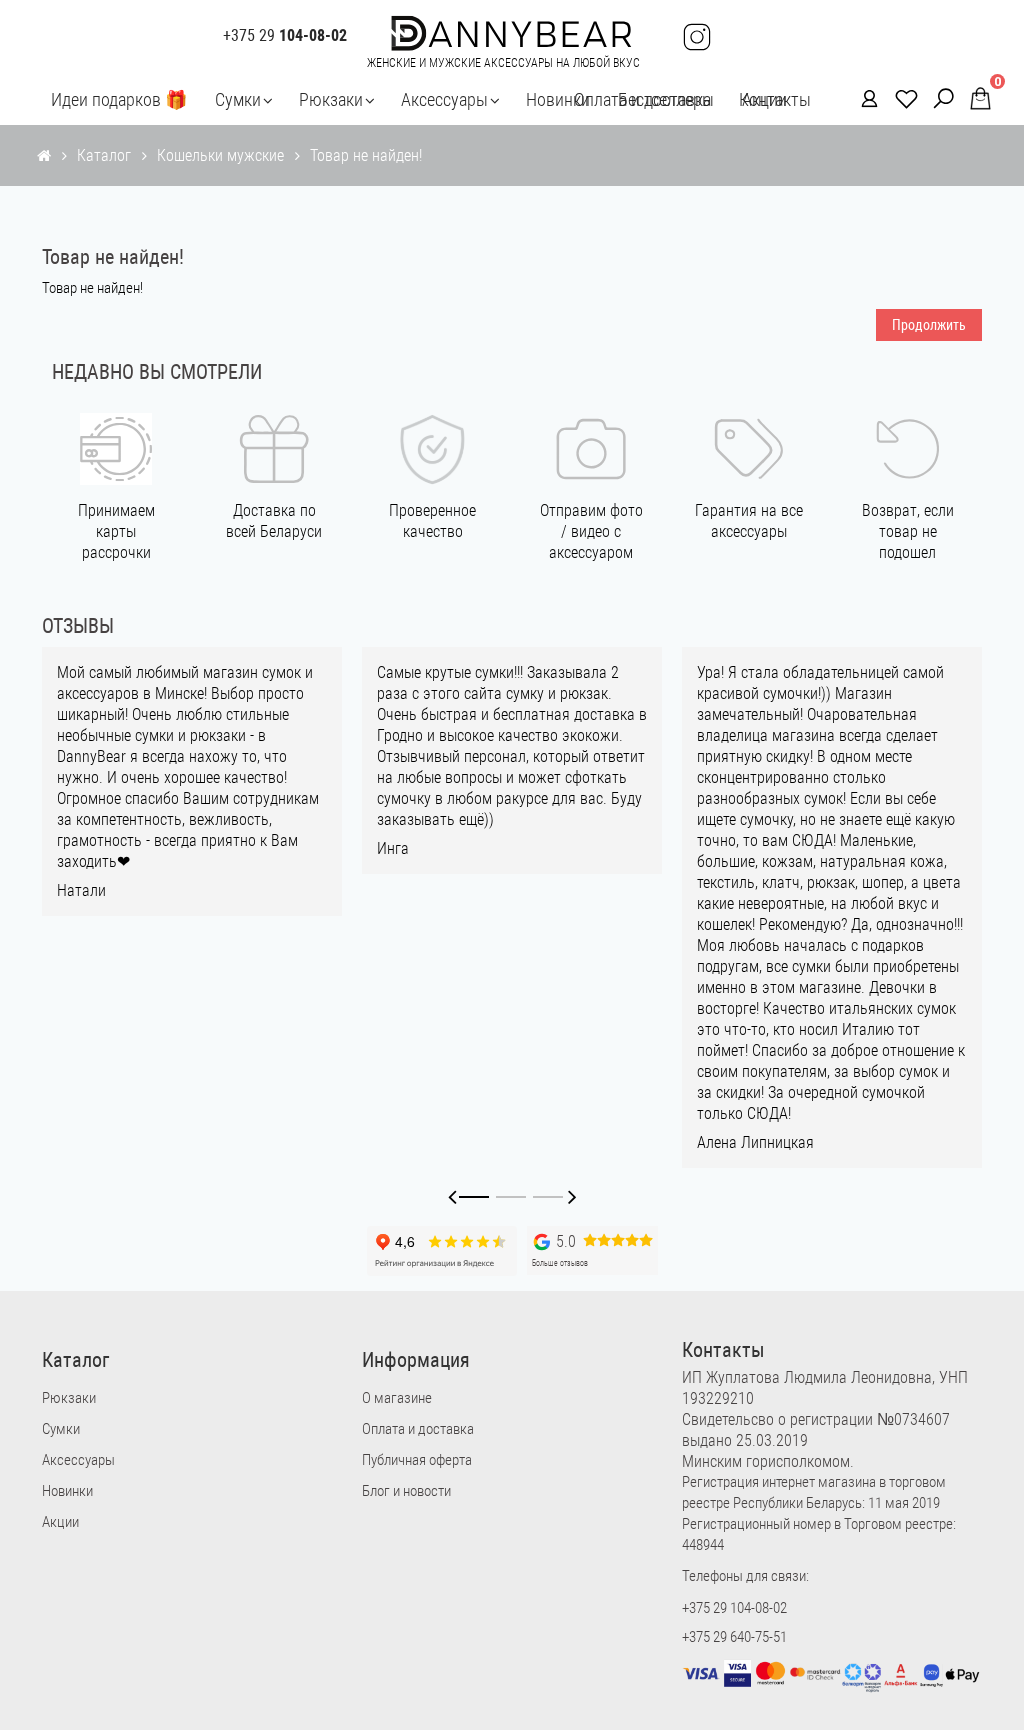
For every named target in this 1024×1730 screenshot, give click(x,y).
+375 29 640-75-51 (734, 1637)
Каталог (104, 155)
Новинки (558, 99)
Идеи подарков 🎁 (119, 99)
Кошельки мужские (220, 155)
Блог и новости (406, 1491)
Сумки (238, 99)
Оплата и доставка (642, 99)
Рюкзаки (331, 99)
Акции (60, 1522)
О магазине (397, 1398)
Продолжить (929, 325)
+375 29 (285, 36)
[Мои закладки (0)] (900, 97)
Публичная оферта (417, 1460)
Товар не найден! (366, 155)
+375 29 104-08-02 (734, 1608)
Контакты (775, 99)
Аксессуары (444, 99)
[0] (974, 98)
